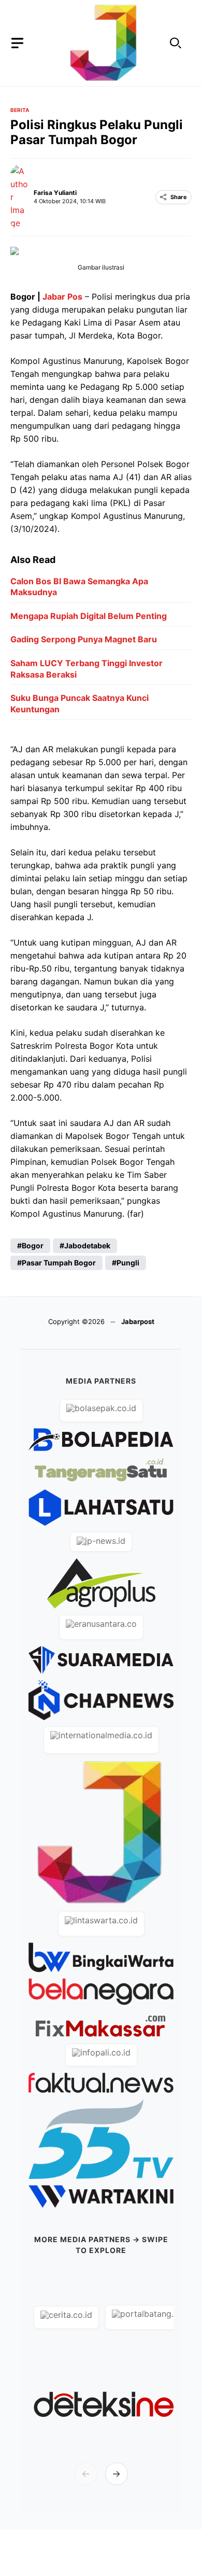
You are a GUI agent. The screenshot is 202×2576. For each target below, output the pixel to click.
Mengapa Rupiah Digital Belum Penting (89, 616)
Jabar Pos (62, 297)
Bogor (33, 1245)
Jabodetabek (87, 1245)
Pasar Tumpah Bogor (59, 1263)
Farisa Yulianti (55, 193)
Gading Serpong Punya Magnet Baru (84, 639)
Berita (20, 110)
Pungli (128, 1263)
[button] (176, 43)
